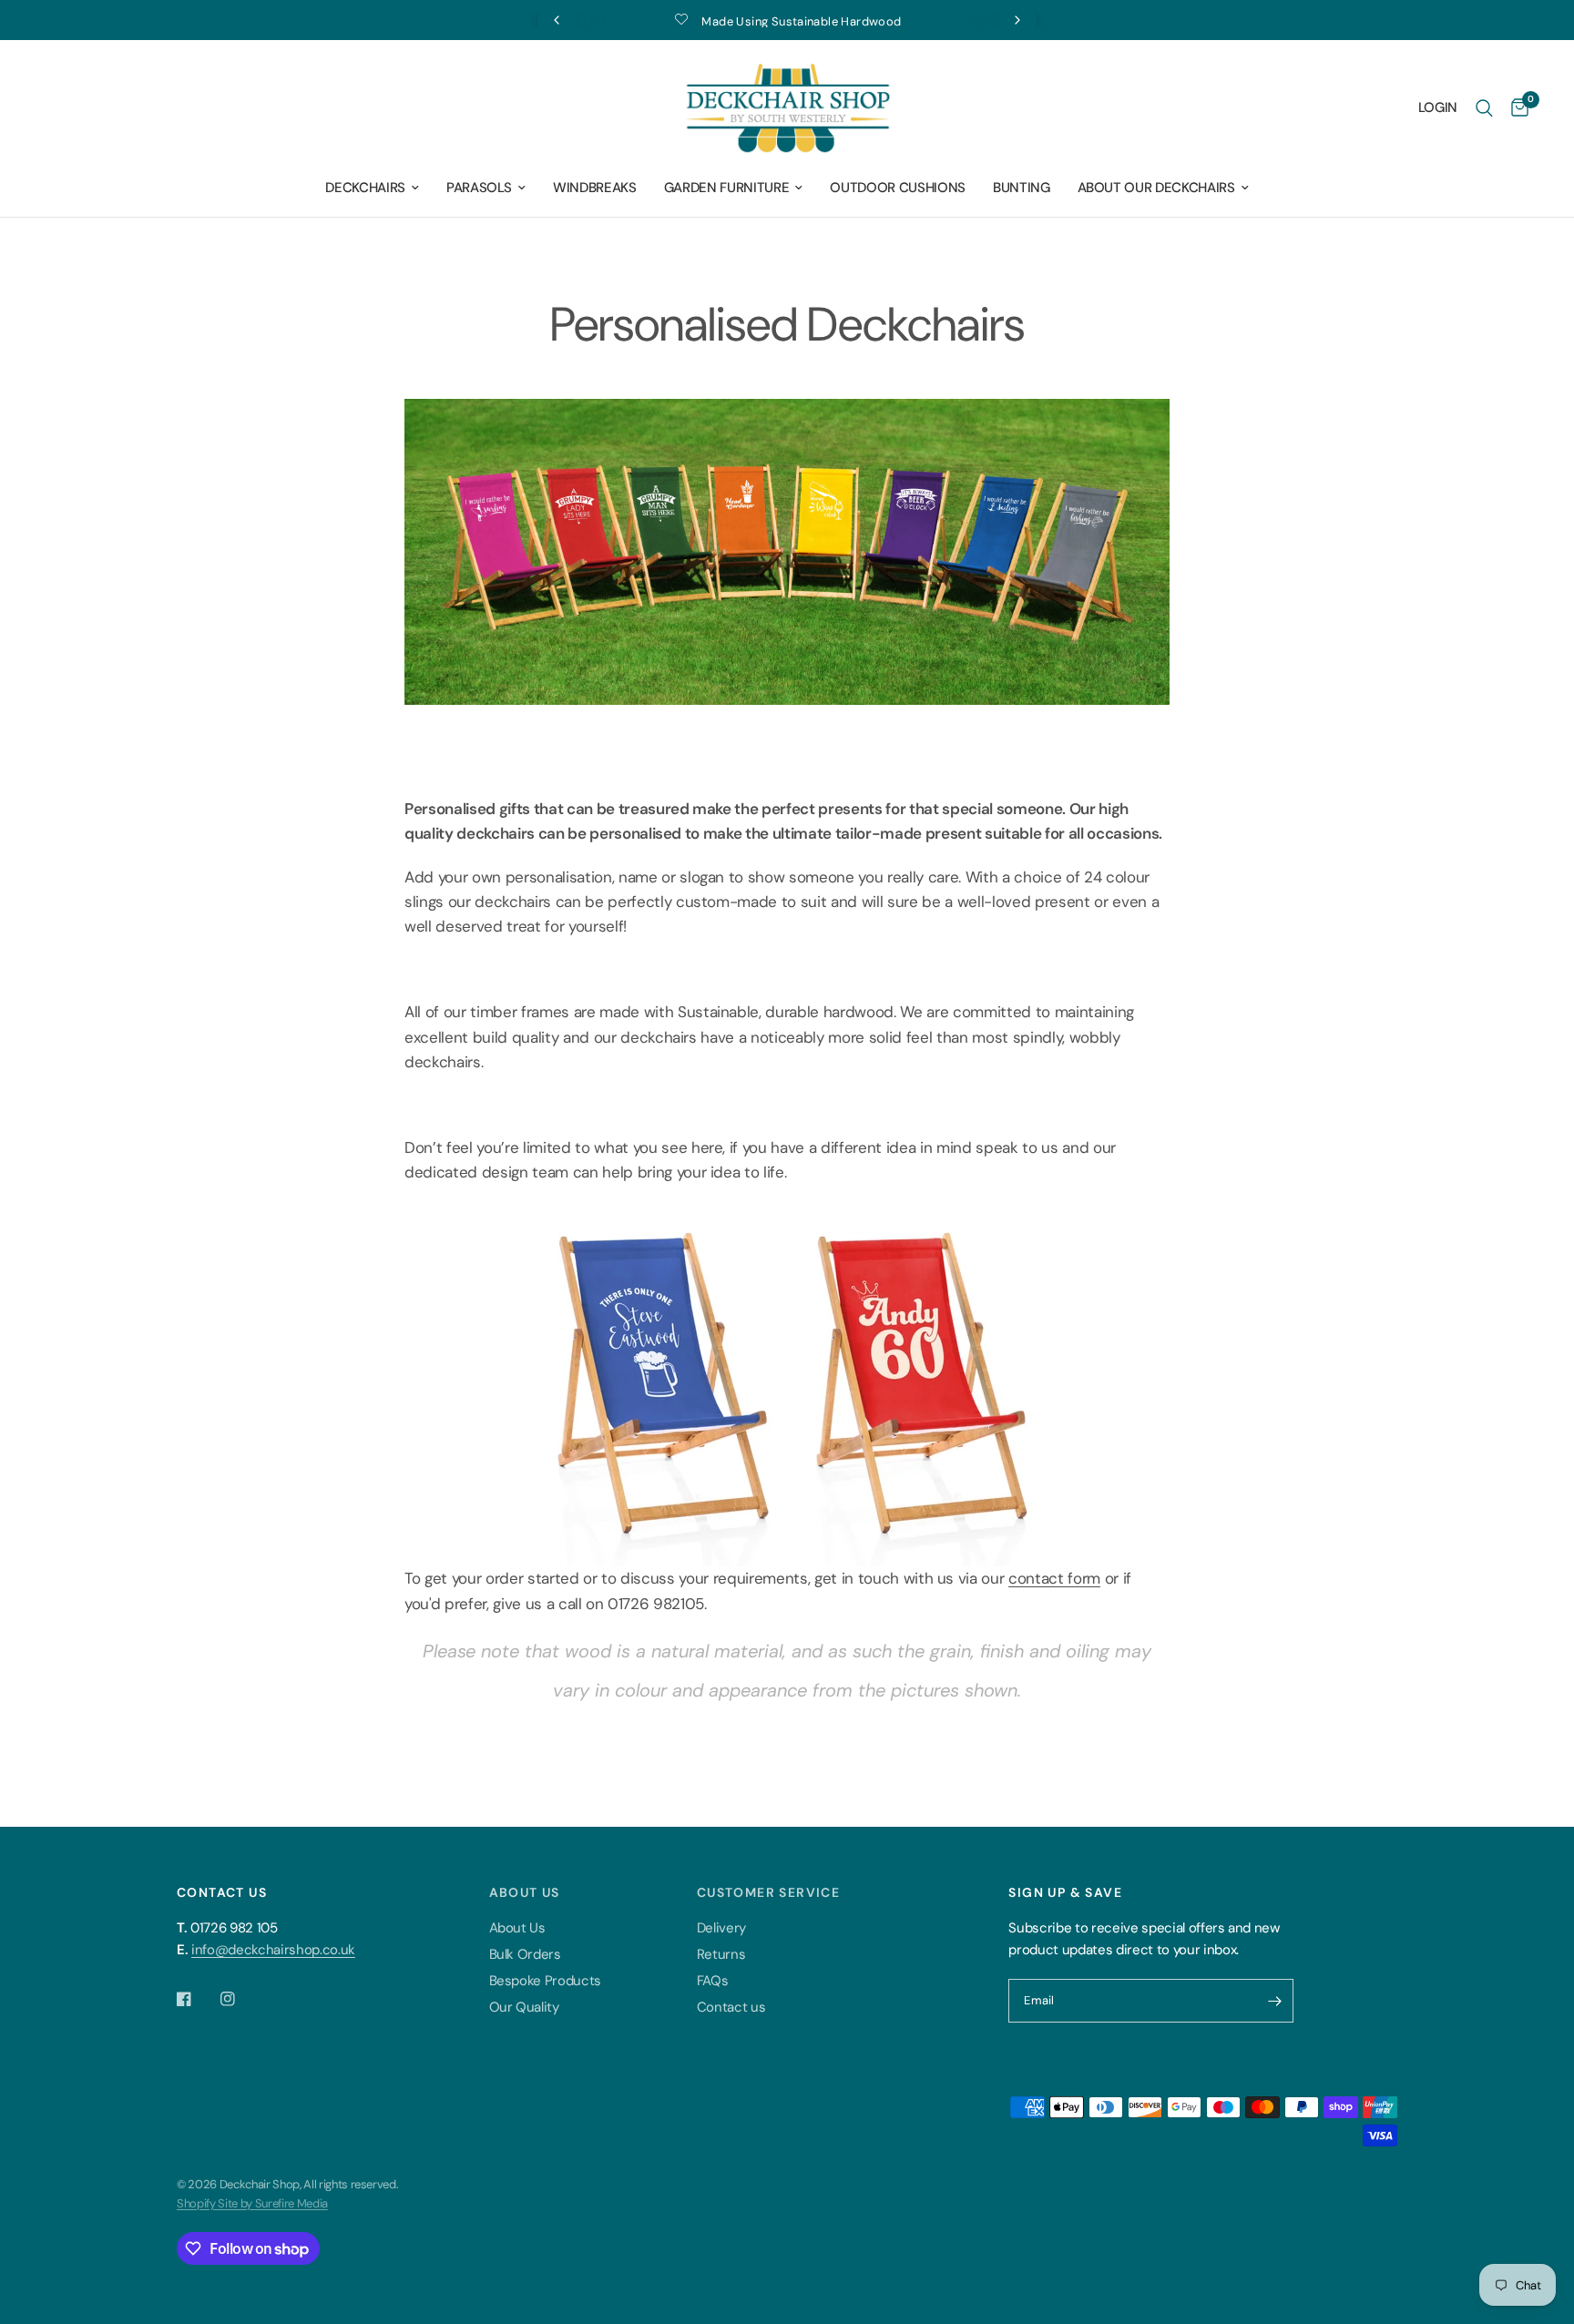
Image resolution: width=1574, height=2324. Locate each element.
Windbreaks (595, 188)
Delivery (721, 1928)
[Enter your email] (1275, 2001)
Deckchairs (365, 188)
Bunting (1022, 188)
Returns (721, 1954)
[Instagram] (240, 1999)
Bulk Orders (525, 1954)
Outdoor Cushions (898, 188)
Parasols (479, 188)
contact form (1054, 1578)
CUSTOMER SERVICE (768, 1892)
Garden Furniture (727, 188)
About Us (517, 1928)
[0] (1515, 108)
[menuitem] (372, 188)
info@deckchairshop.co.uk (273, 1950)
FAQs (713, 1981)
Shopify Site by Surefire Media (252, 2203)
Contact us (731, 2007)
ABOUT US (525, 1892)
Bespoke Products (546, 1981)
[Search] (1484, 108)
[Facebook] (197, 1999)
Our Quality (524, 2007)
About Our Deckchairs (1156, 188)
